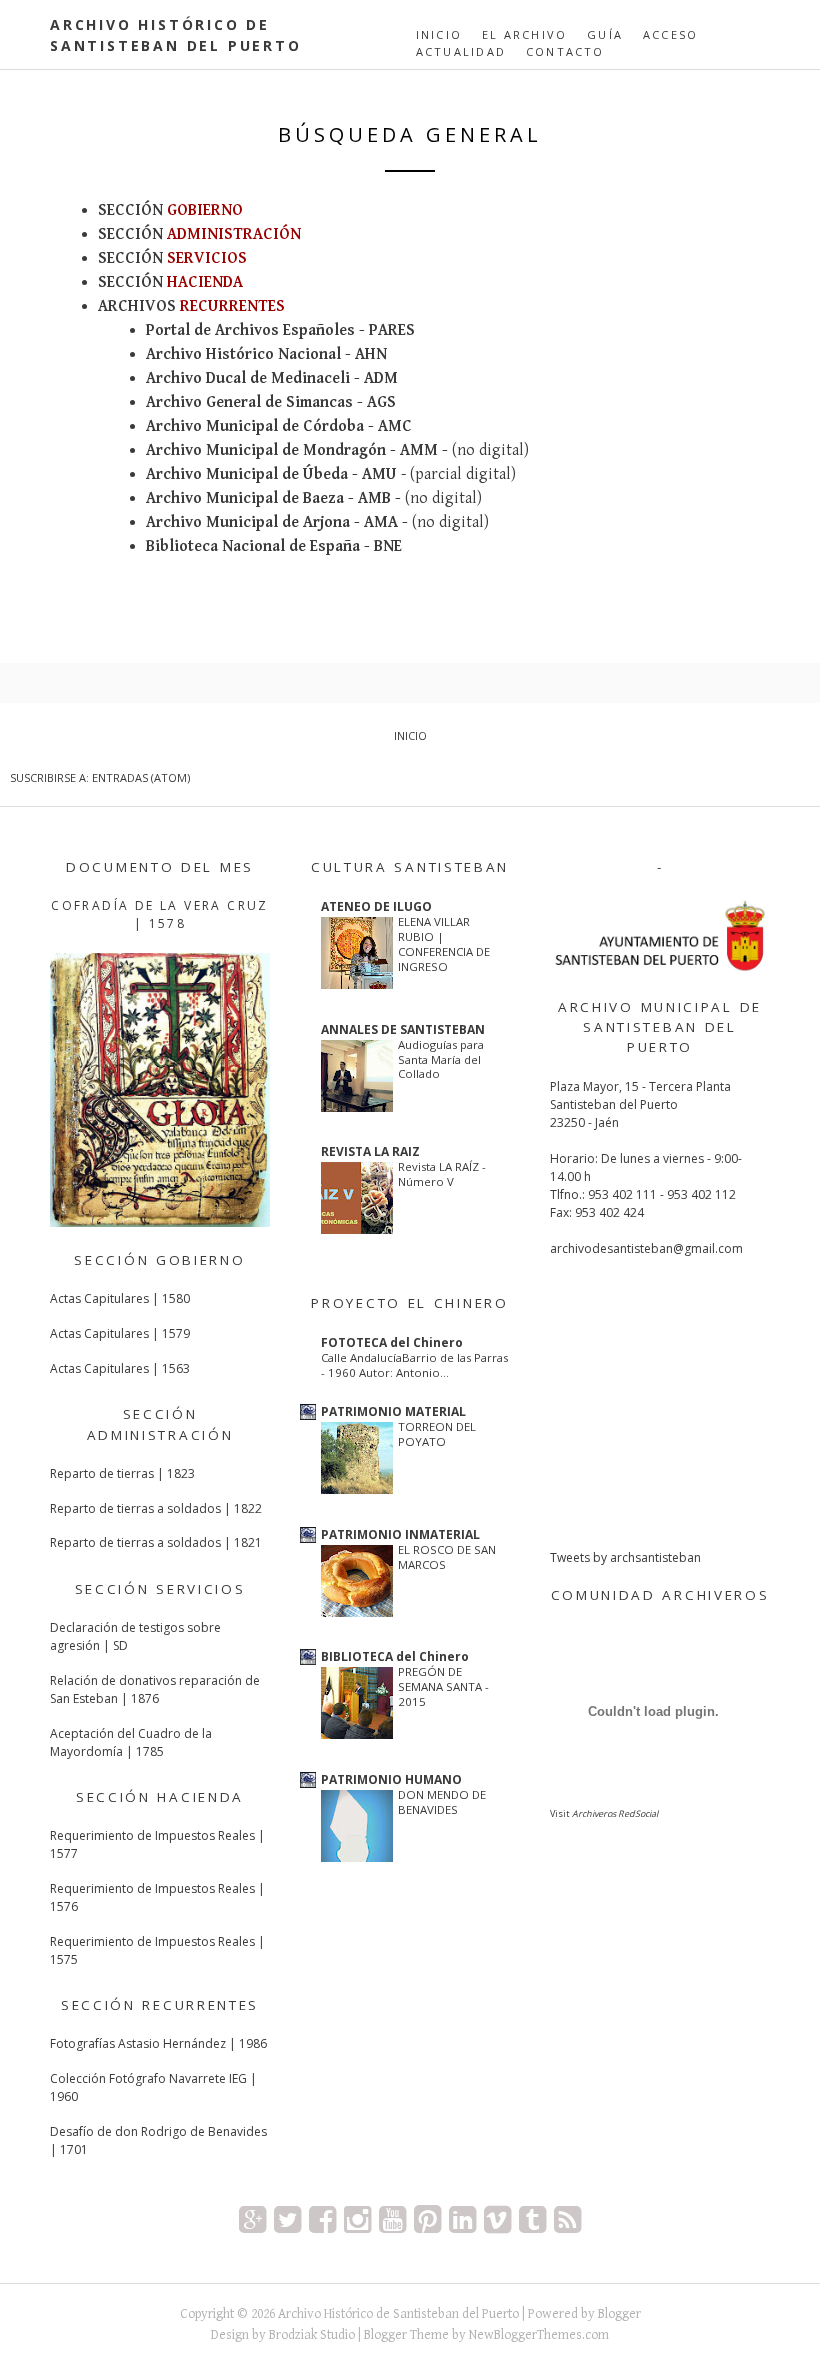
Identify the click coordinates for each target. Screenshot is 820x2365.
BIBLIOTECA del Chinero (395, 1656)
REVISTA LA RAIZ (370, 1151)
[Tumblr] (532, 2218)
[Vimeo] (497, 2218)
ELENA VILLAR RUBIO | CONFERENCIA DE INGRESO (444, 943)
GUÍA (605, 34)
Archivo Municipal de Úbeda (247, 474)
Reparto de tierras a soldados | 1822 (156, 1508)
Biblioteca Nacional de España (253, 546)
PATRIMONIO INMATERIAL (400, 1534)
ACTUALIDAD (461, 51)
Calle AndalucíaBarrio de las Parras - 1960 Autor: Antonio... (414, 1365)
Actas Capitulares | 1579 (120, 1333)
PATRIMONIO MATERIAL (393, 1411)
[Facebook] (322, 2218)
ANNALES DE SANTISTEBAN (403, 1029)
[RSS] (567, 2218)
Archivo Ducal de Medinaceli (248, 378)
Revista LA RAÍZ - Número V (442, 1174)
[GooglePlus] (252, 2218)
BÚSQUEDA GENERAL (410, 134)
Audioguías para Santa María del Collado (441, 1059)
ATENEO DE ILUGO (376, 906)
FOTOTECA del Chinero (392, 1342)
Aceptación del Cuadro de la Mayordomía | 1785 (131, 1742)
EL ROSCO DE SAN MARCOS (447, 1557)
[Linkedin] (462, 2218)
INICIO (439, 34)
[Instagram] (357, 2218)
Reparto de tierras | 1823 (122, 1473)
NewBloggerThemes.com (539, 2335)
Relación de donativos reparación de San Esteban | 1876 (155, 1689)
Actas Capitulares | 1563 (120, 1368)
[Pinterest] (427, 2218)
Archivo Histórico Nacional (243, 354)
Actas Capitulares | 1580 (120, 1298)
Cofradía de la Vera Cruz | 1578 (160, 914)
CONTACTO (565, 51)
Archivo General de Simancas (249, 402)
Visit (604, 1813)
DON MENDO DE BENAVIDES (442, 1802)
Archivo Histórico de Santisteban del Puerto (398, 2314)
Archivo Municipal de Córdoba (255, 426)
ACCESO (670, 34)
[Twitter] (287, 2218)
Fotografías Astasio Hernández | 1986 (158, 2043)
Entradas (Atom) (141, 777)
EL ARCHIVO (524, 34)
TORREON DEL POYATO (437, 1434)
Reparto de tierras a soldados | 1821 (156, 1542)
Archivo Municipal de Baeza (245, 498)
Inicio (410, 735)
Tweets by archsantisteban (625, 1557)
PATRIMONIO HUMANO (391, 1779)
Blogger (619, 2314)
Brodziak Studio (312, 2335)
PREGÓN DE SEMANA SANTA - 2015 (443, 1686)
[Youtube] (392, 2218)
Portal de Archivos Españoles (250, 330)
